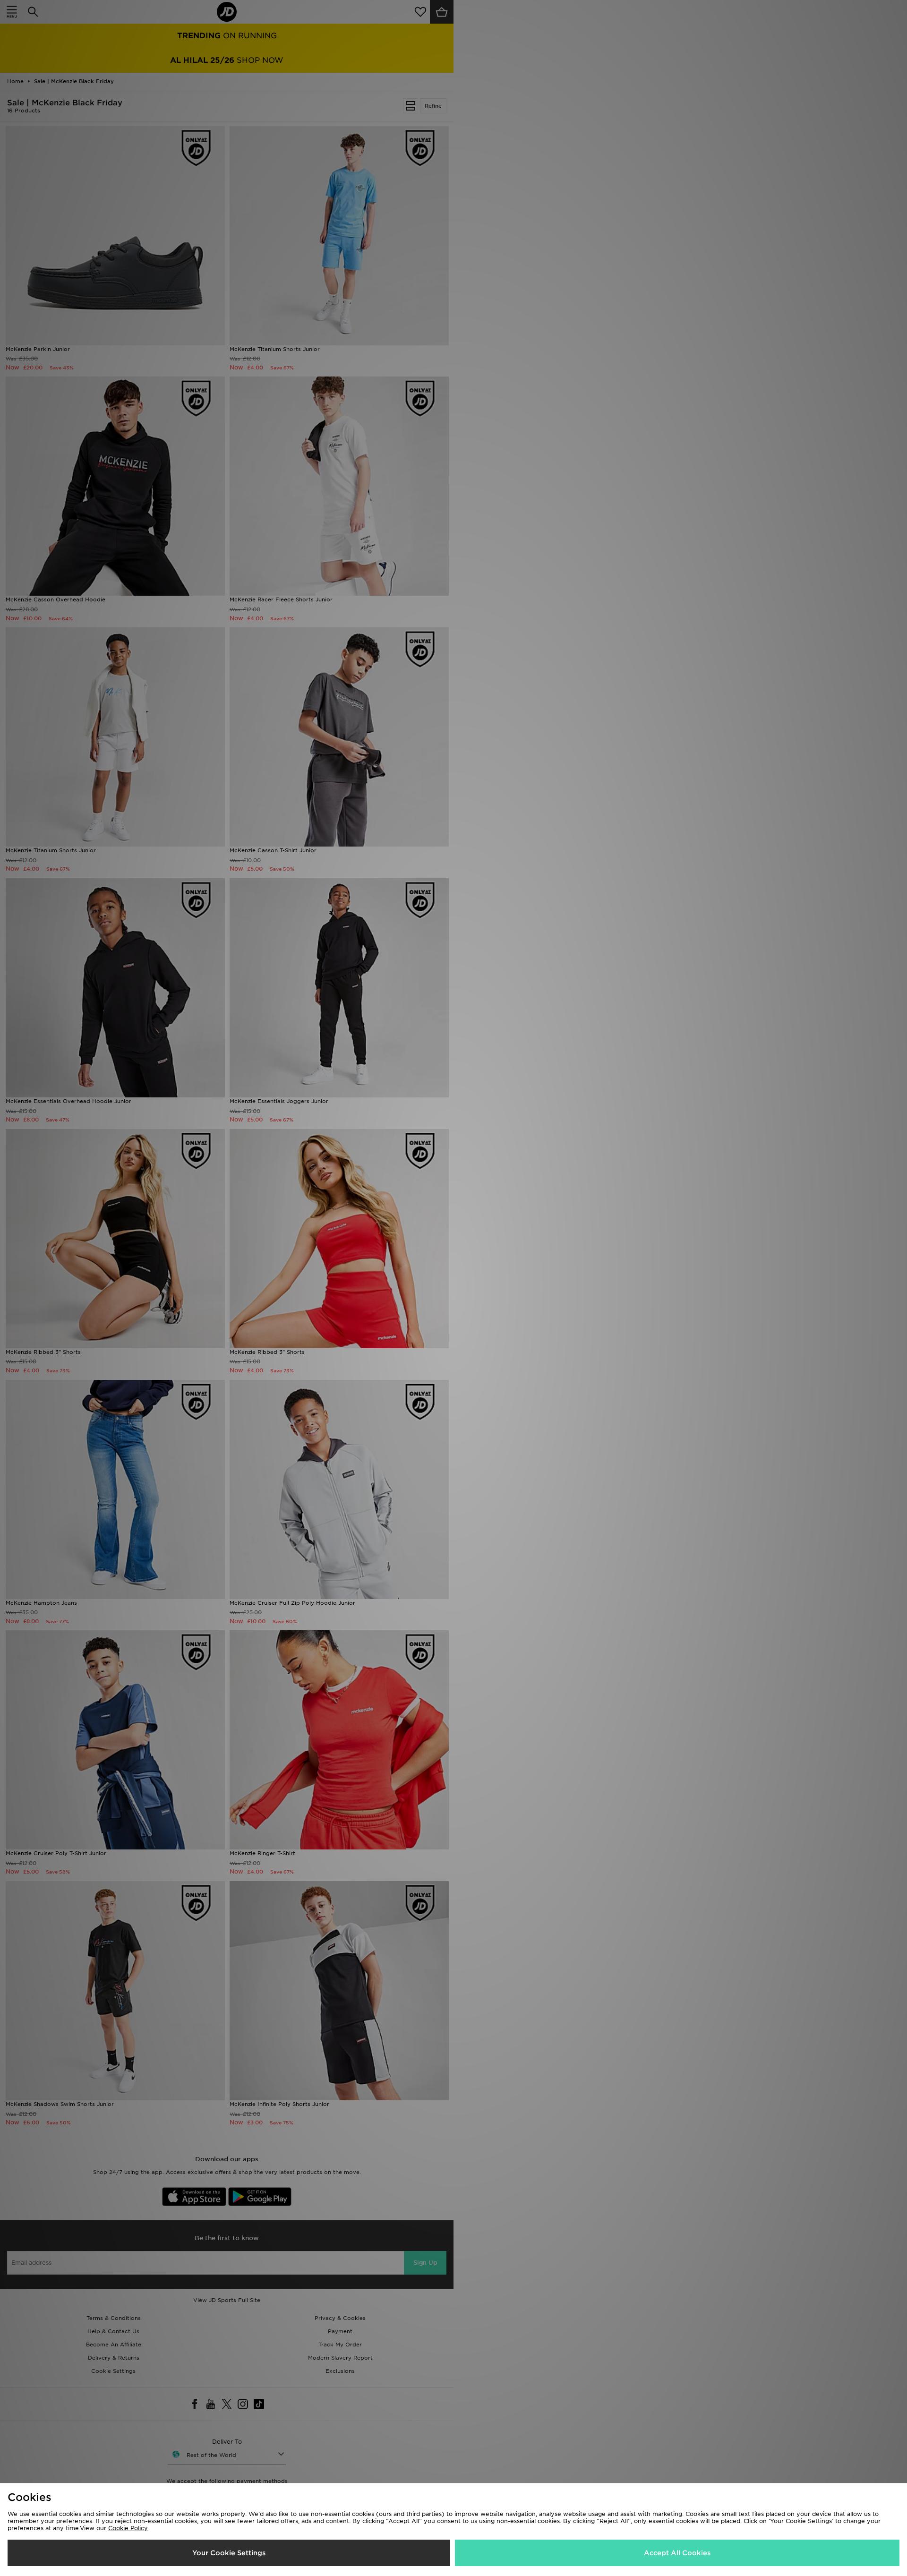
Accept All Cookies (677, 2553)
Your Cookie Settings (229, 2553)
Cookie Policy (128, 2528)
